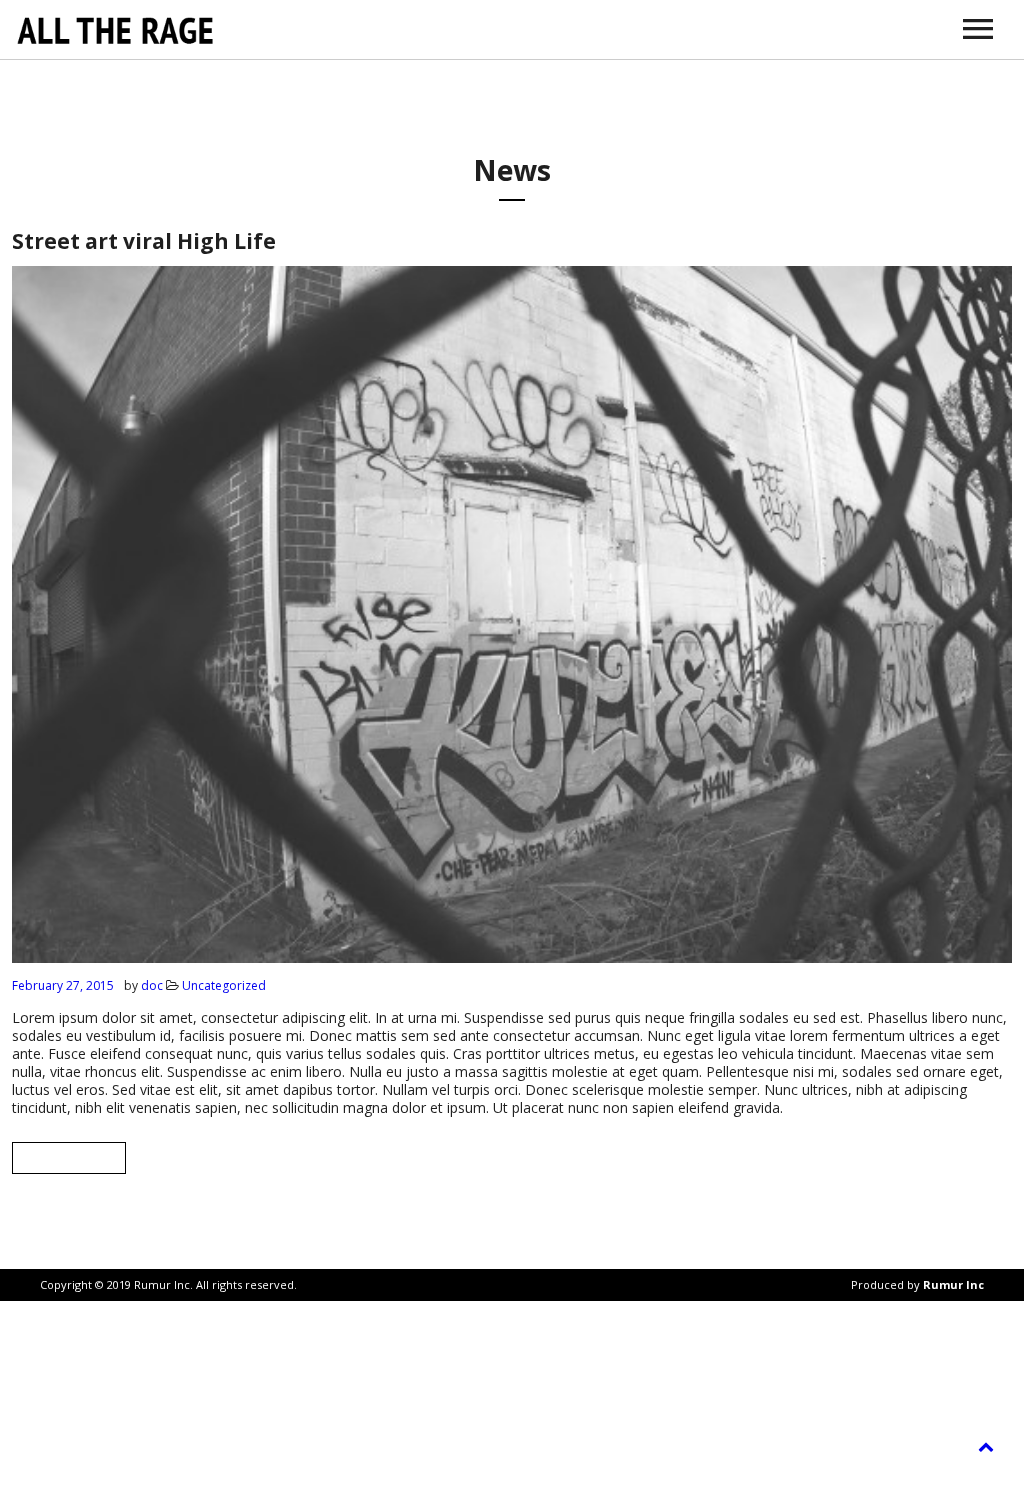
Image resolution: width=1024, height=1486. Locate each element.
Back (69, 1157)
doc (152, 985)
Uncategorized (224, 985)
